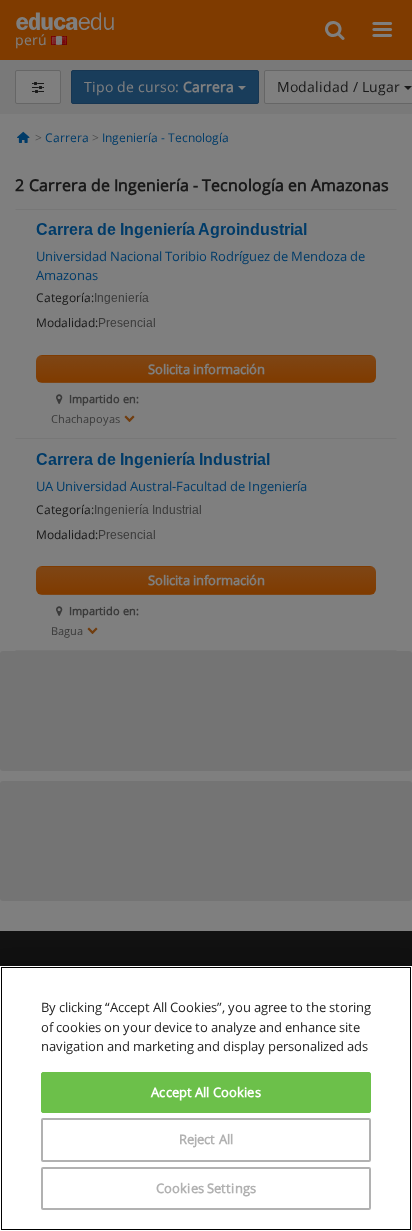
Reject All (206, 1139)
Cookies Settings (206, 1188)
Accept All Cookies (205, 1092)
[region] (206, 1098)
